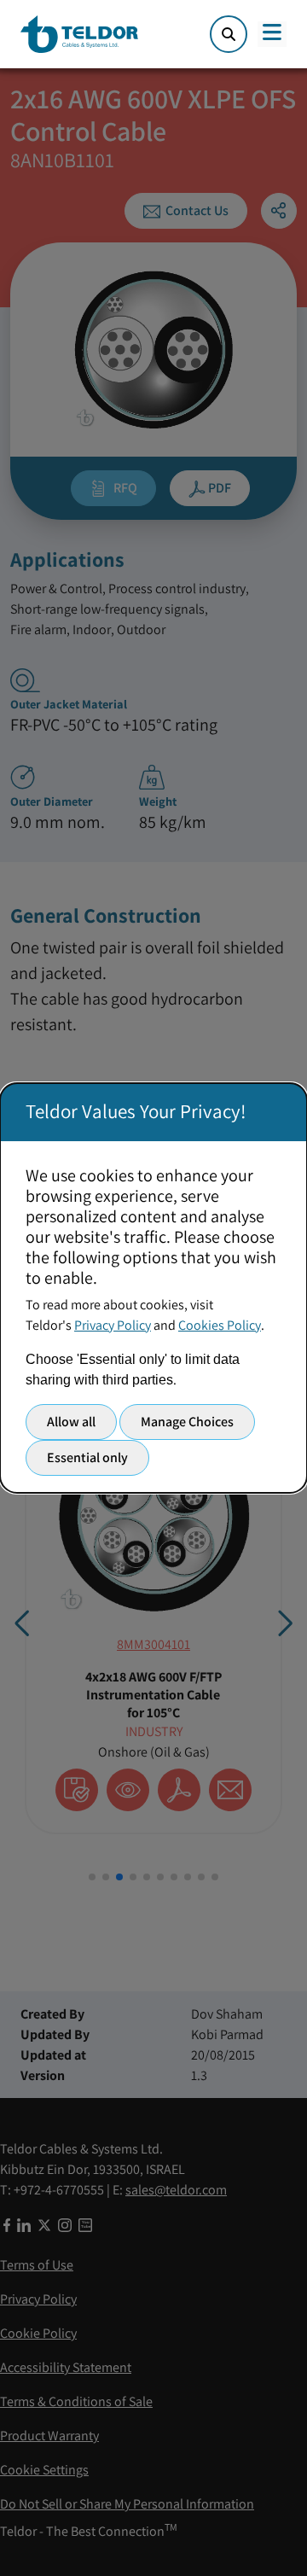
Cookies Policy (220, 1325)
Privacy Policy (113, 1325)
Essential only (87, 1457)
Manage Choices (187, 1422)
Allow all (71, 1422)
